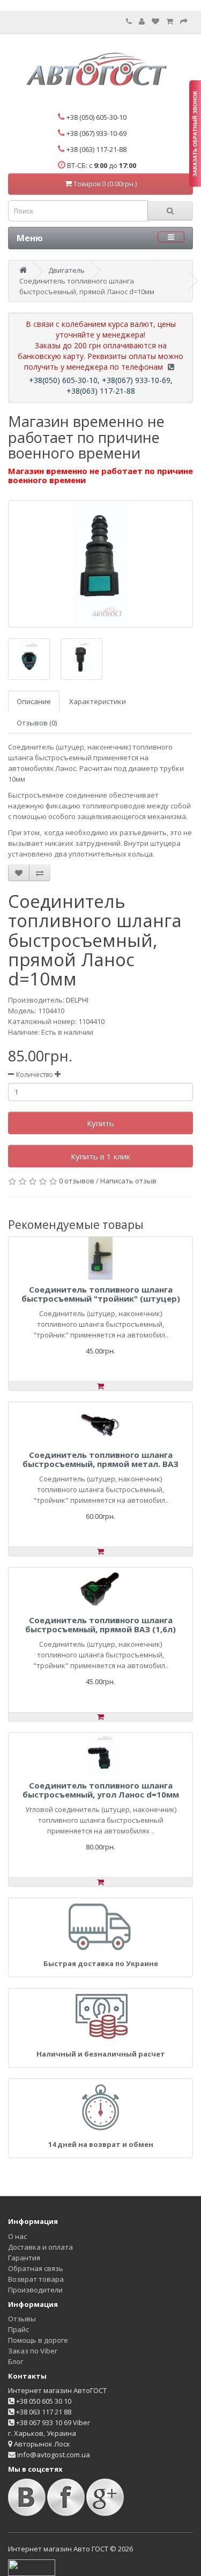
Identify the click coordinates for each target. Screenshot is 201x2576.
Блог (16, 2361)
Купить (100, 1123)
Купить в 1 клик (100, 1156)
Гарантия (24, 2258)
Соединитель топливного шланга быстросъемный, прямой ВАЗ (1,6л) (100, 1625)
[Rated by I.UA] (32, 2567)
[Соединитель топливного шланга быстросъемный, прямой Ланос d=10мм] (100, 564)
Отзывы (22, 2319)
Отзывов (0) (37, 723)
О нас (17, 2236)
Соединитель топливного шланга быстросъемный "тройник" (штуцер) (101, 1294)
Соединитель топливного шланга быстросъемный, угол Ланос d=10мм (101, 1790)
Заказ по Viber (33, 2351)
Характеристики (98, 701)
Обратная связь (36, 2268)
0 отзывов (77, 1181)
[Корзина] (170, 21)
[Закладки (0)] (155, 21)
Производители (35, 2290)
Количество (35, 1075)
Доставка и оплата (40, 2247)
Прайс (18, 2329)
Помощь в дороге (38, 2340)
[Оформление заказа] (184, 21)
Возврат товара (36, 2279)
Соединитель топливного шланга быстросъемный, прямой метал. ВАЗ (100, 1459)
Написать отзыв (128, 1181)
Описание (34, 701)
